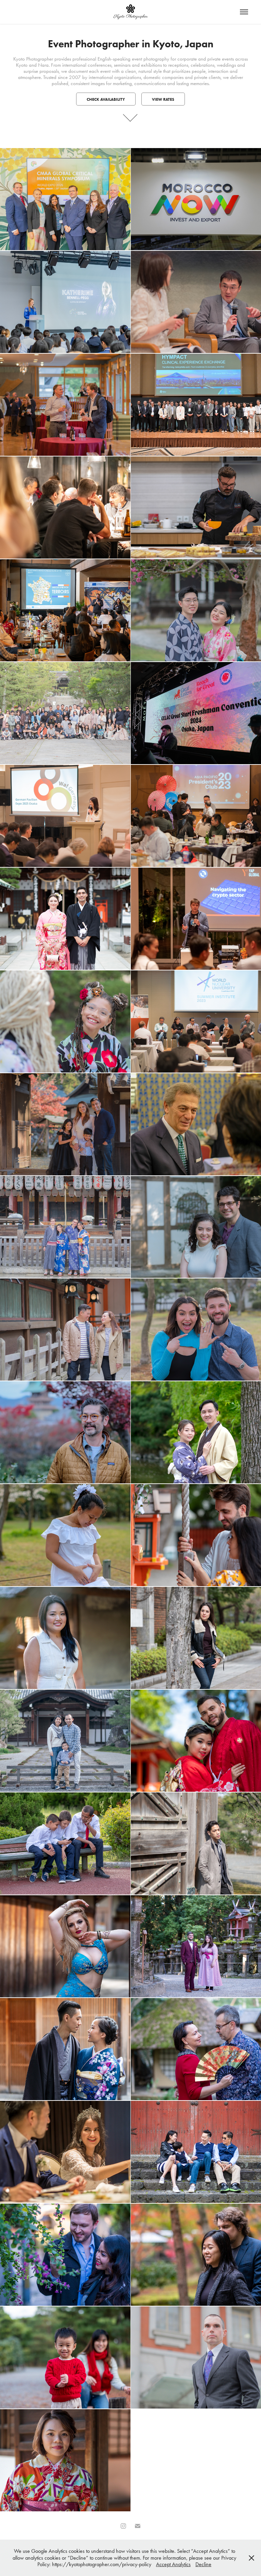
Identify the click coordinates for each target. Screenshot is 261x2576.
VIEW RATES (163, 99)
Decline (203, 2564)
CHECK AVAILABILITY (106, 99)
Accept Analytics (173, 2564)
